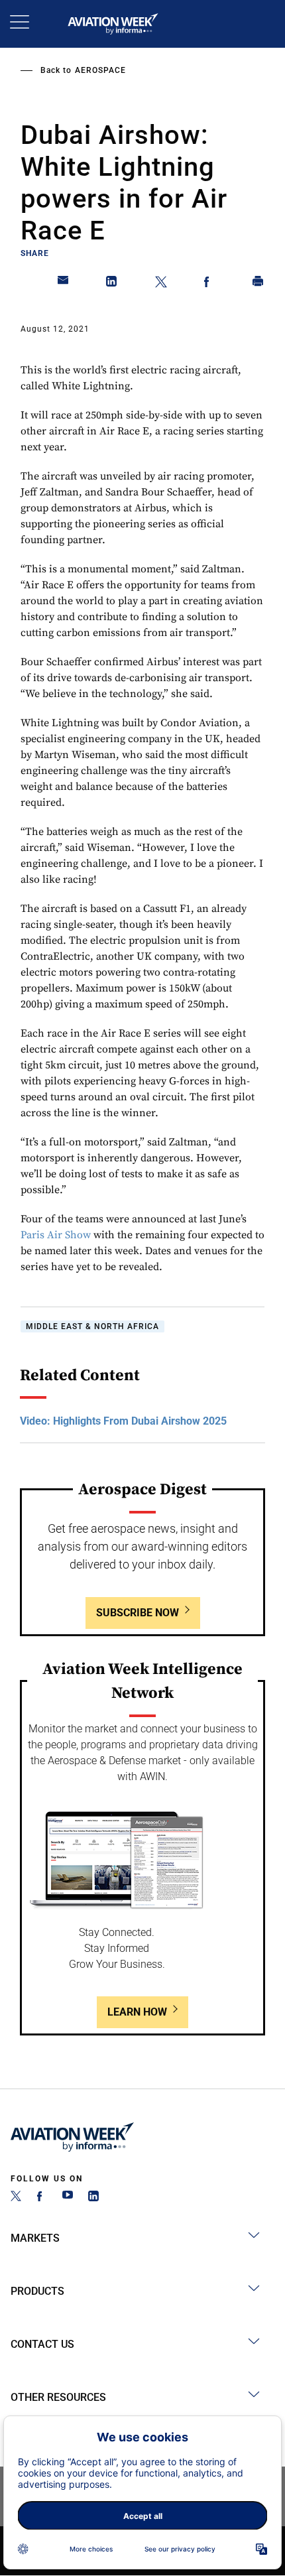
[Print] (258, 284)
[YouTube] (68, 2198)
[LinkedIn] (93, 2198)
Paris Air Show (56, 1235)
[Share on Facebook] (209, 284)
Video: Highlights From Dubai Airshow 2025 (123, 1421)
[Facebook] (42, 2198)
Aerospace (100, 70)
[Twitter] (16, 2198)
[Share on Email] (64, 284)
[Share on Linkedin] (112, 284)
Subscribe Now (138, 1613)
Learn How (137, 2012)
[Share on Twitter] (161, 284)
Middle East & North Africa (92, 1326)
